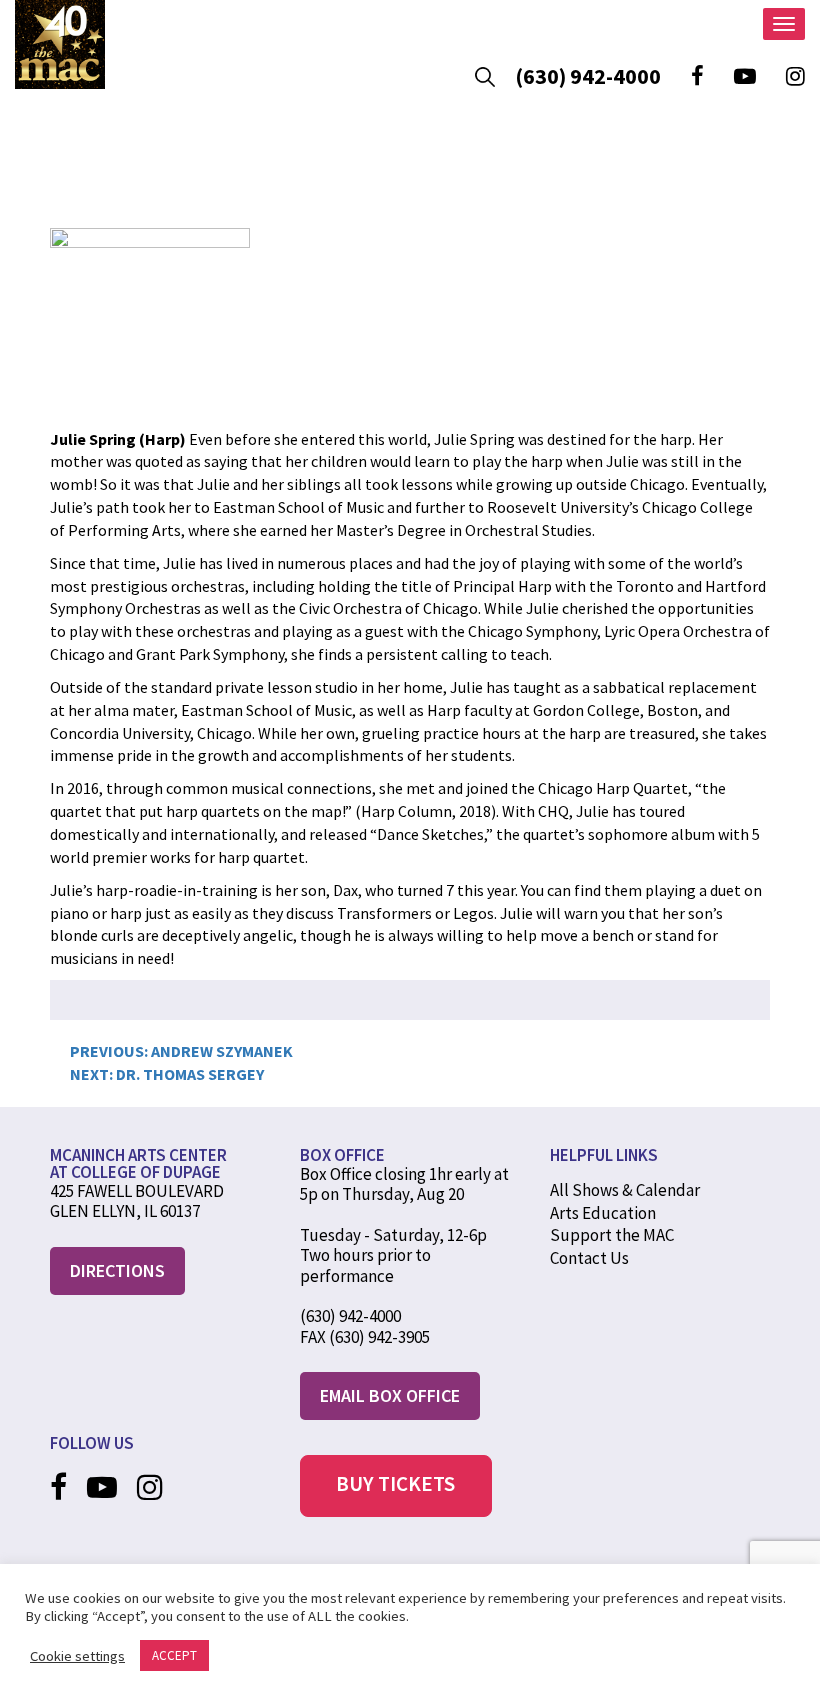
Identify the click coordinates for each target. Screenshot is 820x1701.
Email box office (390, 1395)
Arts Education (603, 1213)
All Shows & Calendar (625, 1190)
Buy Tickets (395, 1483)
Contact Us (589, 1258)
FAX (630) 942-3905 (365, 1337)
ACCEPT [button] (174, 1655)
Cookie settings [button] (77, 1656)
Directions (117, 1270)
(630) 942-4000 (588, 76)
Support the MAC (612, 1235)
